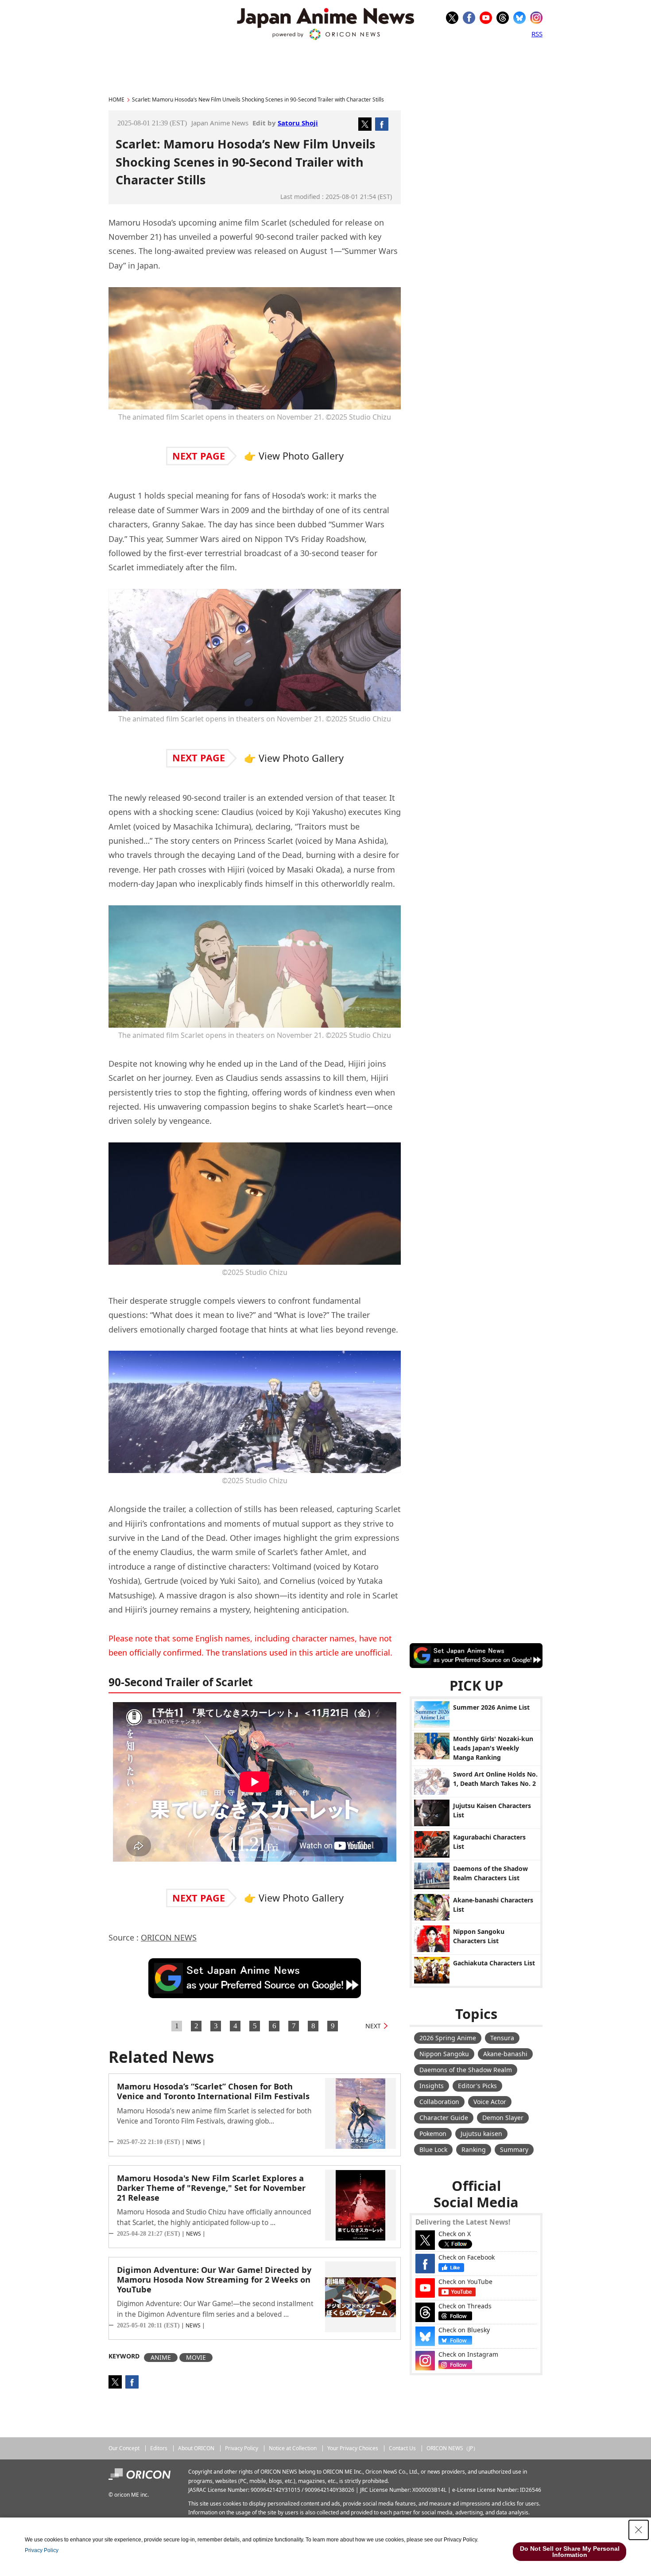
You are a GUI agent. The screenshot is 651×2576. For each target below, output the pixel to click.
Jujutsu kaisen (481, 2134)
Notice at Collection (293, 2448)
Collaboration (439, 2102)
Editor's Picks (477, 2086)
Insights (432, 2086)
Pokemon (433, 2134)
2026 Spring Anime (448, 2038)
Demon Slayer (503, 2118)
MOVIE (196, 2357)
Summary (514, 2149)
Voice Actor (490, 2102)
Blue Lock (433, 2149)
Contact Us (402, 2448)
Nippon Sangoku (444, 2054)
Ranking (474, 2149)
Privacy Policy (242, 2448)
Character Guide (444, 2118)
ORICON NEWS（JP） (452, 2448)
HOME (116, 99)
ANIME (161, 2357)
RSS (537, 34)
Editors (159, 2448)
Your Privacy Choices (353, 2448)
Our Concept (124, 2448)
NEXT (373, 2026)
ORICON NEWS (169, 1937)
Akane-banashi (505, 2054)
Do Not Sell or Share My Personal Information (570, 2552)
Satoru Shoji (298, 123)
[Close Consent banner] (639, 2530)
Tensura (502, 2038)
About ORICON (196, 2448)
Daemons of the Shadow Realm (466, 2070)
